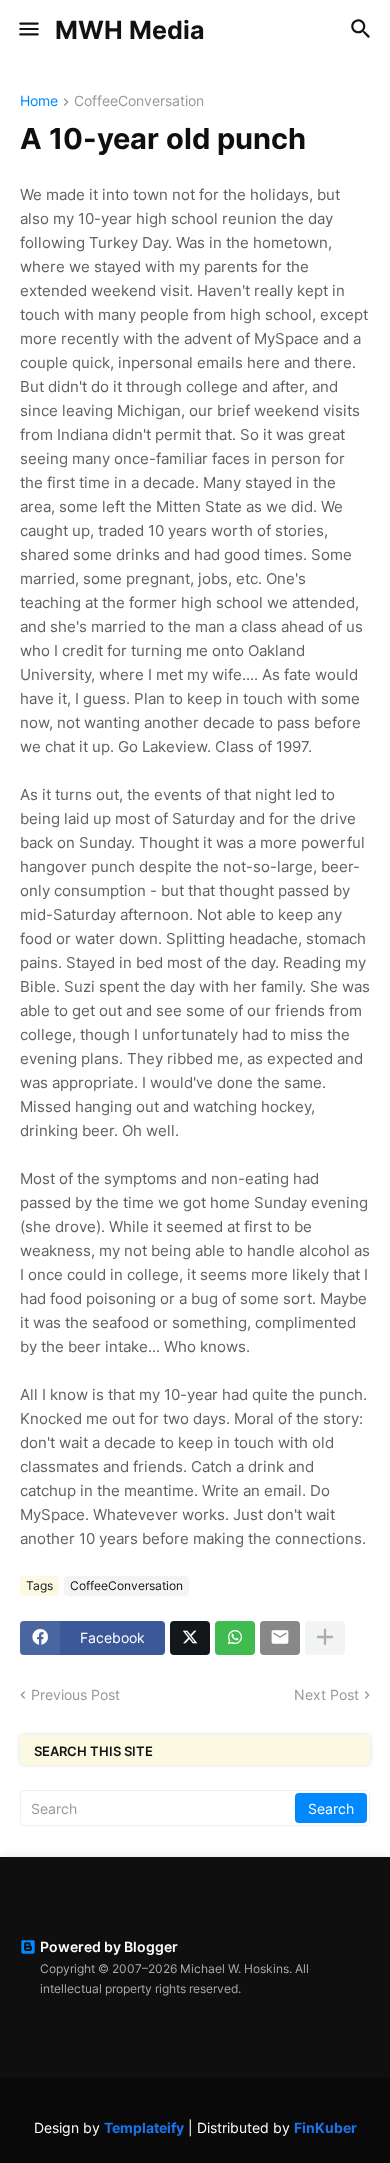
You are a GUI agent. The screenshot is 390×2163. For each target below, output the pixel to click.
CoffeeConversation (139, 101)
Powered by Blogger (109, 1946)
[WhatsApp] (235, 1638)
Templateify (144, 2127)
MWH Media (130, 30)
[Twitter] (190, 1638)
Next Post (326, 1694)
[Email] (280, 1638)
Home (39, 101)
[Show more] (325, 1638)
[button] (27, 30)
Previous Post (75, 1694)
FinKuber (325, 2127)
